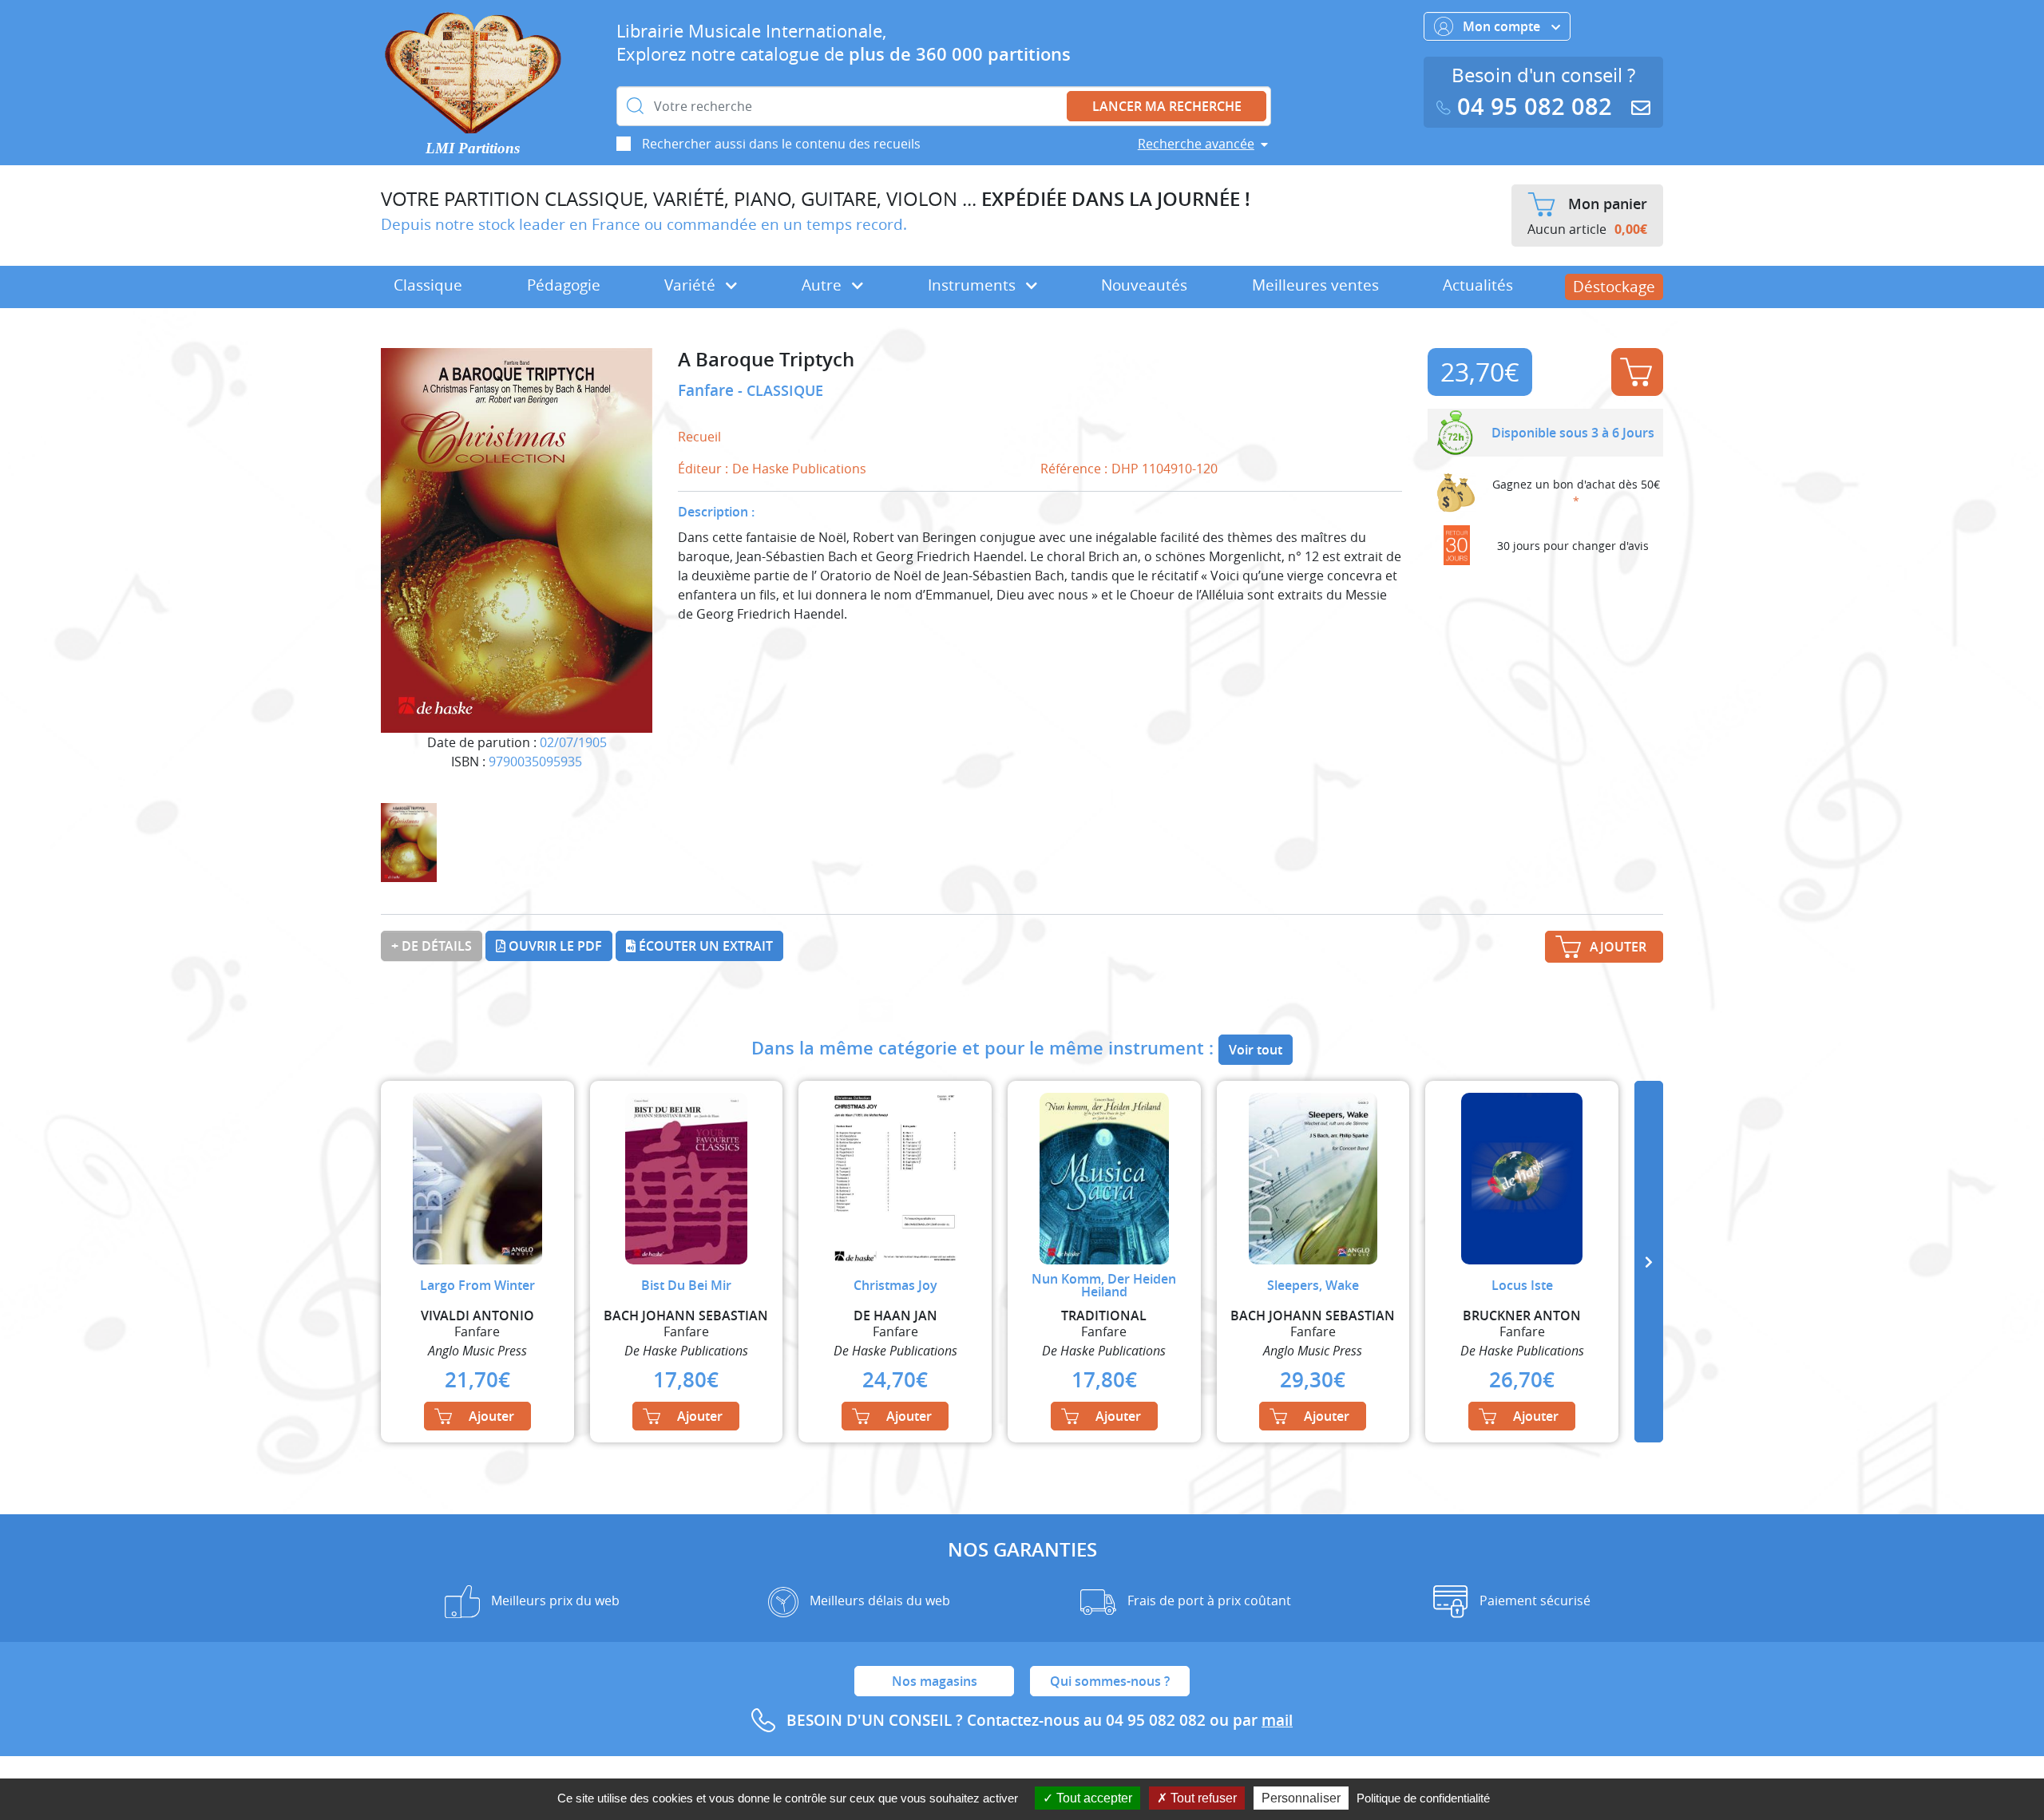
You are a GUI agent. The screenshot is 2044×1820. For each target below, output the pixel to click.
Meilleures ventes (1315, 285)
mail (1277, 1720)
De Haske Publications (799, 469)
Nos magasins (935, 1681)
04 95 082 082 (1535, 107)
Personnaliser (1301, 1798)
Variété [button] (692, 285)
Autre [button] (824, 285)
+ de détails (432, 946)
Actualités (1478, 285)
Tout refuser (1202, 1798)
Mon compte (1503, 26)
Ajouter (1637, 372)
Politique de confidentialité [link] (1423, 1798)
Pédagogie (564, 285)
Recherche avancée (1196, 144)
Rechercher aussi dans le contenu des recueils (781, 144)
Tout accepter (1093, 1798)
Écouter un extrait (704, 946)
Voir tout (1256, 1050)
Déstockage (1614, 287)
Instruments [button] (974, 285)
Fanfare (708, 390)
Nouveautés (1144, 285)
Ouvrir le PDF (554, 946)
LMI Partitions (473, 148)
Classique (428, 285)
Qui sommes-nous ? (1110, 1681)
